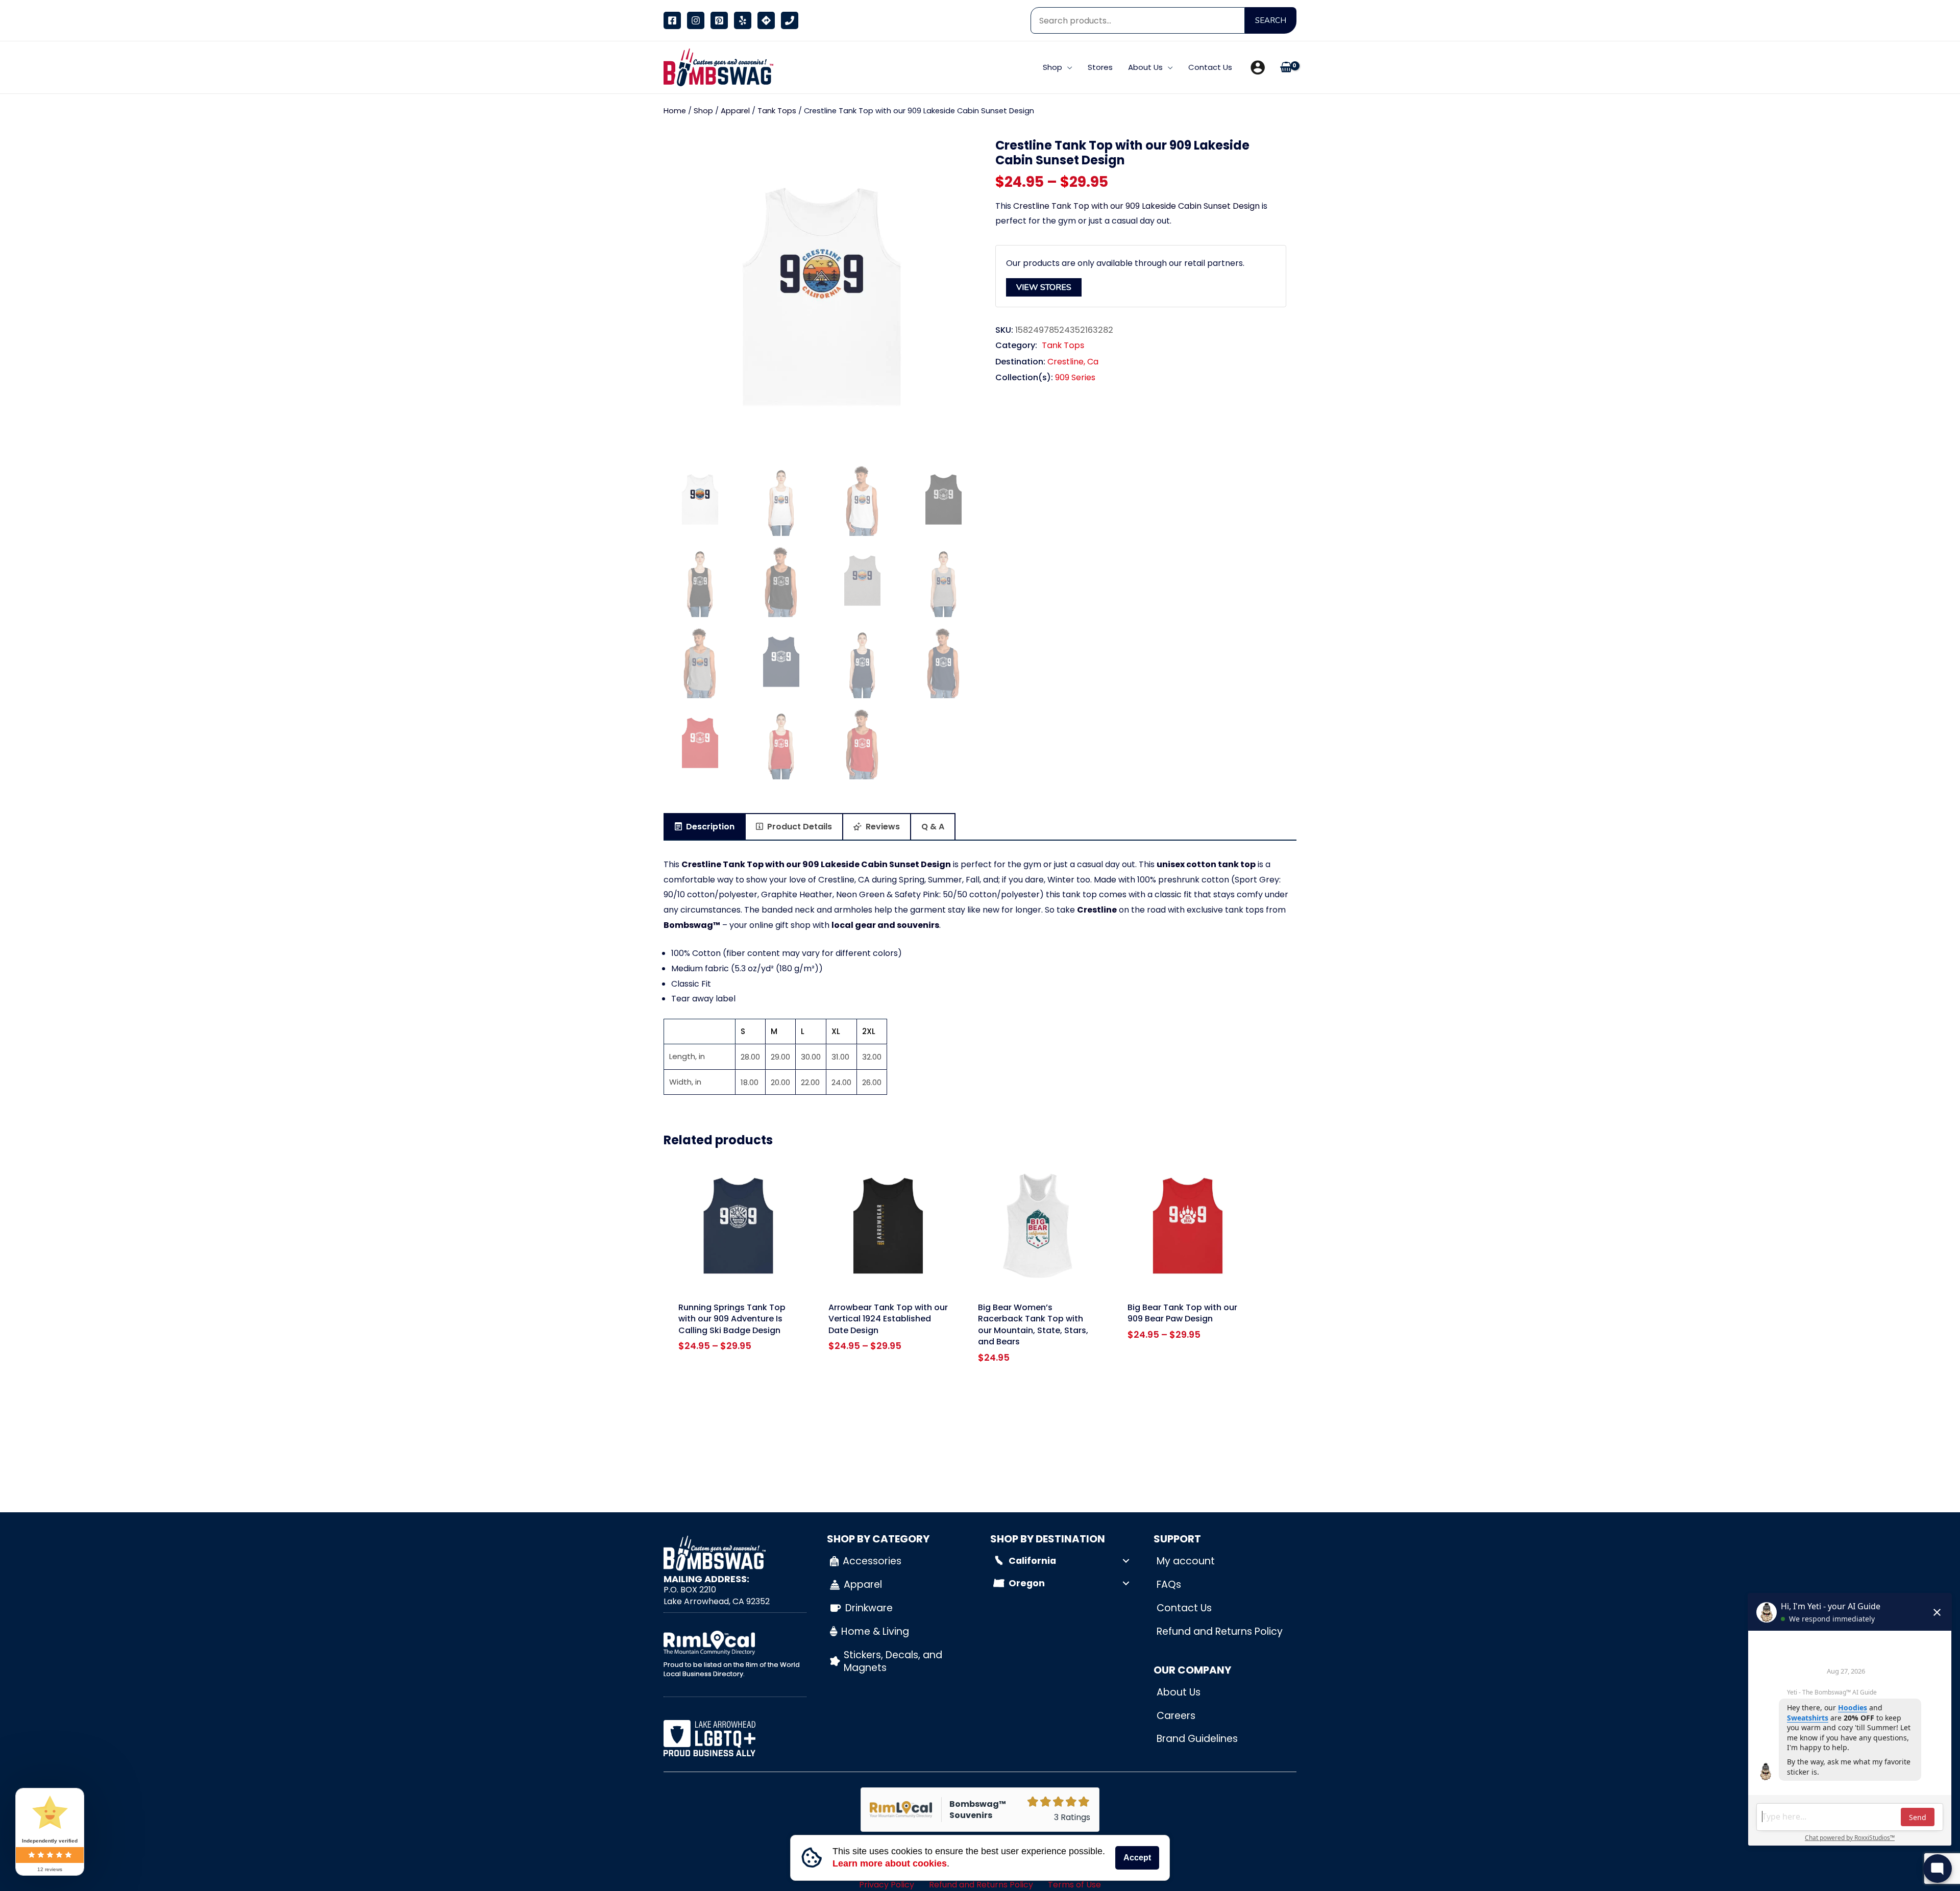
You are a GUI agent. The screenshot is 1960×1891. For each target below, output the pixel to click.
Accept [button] (1137, 1858)
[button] (1067, 67)
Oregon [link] (1027, 1583)
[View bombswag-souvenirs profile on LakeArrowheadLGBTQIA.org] (735, 1738)
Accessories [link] (872, 1561)
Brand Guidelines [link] (1197, 1739)
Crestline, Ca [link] (1073, 362)
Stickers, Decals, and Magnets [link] (893, 1661)
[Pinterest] (719, 20)
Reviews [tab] (882, 827)
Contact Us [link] (1184, 1608)
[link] (716, 67)
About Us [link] (1179, 1692)
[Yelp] (743, 20)
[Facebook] (672, 20)
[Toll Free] (790, 20)
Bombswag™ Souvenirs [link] (978, 1810)
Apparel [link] (735, 111)
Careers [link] (1176, 1716)
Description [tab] (709, 827)
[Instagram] (696, 20)
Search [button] (1271, 20)
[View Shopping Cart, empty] (1286, 68)
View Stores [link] (1044, 287)
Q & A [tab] (933, 827)
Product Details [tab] (799, 827)
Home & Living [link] (875, 1631)
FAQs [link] (1169, 1585)
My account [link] (1186, 1561)
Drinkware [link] (869, 1608)
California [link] (1032, 1561)
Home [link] (675, 111)
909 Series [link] (1075, 377)
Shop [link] (703, 111)
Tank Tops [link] (777, 111)
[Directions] (766, 20)
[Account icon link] (1258, 67)
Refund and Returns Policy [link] (1220, 1631)
